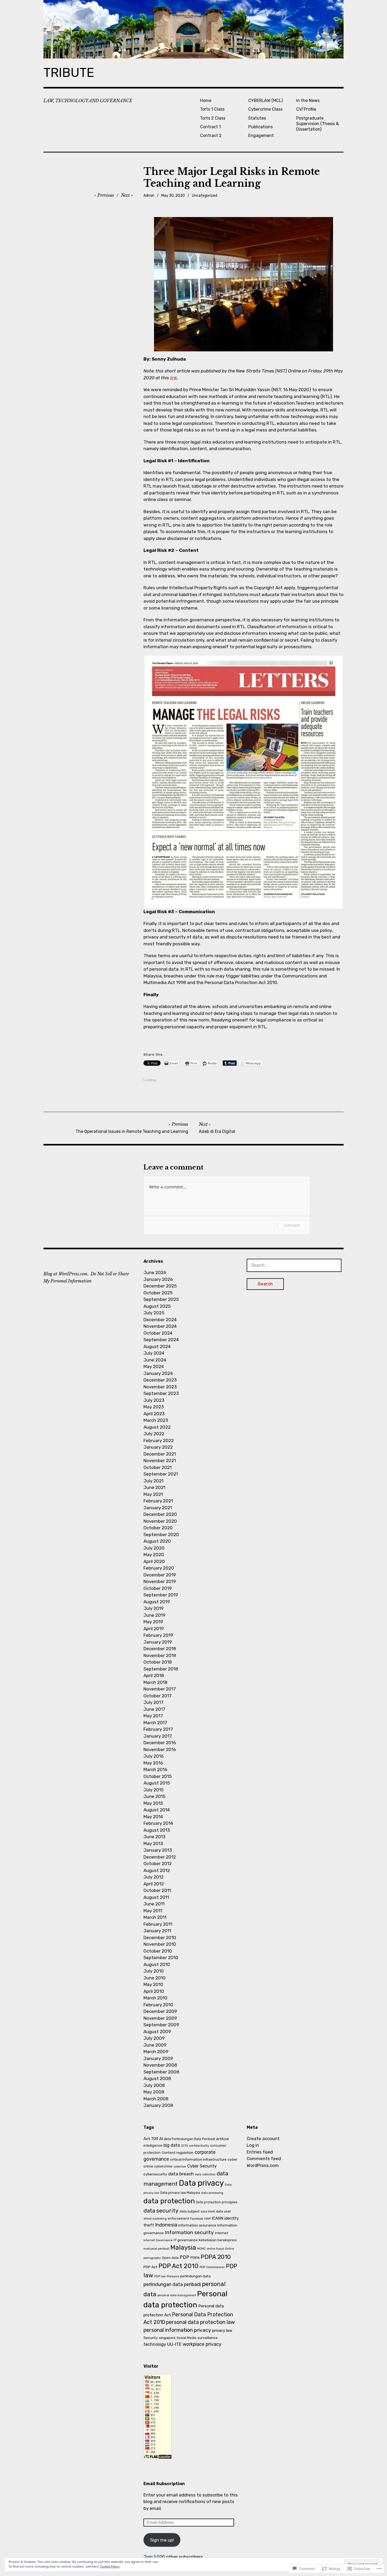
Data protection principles (217, 2202)
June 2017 (154, 1709)
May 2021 (153, 1494)
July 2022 (154, 1434)
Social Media (187, 2338)
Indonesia (166, 2225)
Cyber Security (202, 2166)
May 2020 (154, 1555)
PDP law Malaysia (167, 2276)
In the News (308, 100)
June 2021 (154, 1487)
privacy (202, 2330)
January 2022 (158, 1447)
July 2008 (154, 2085)
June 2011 (154, 1904)
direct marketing (155, 2219)
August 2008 (157, 2078)
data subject (190, 2211)
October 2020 (158, 1528)
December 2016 (160, 1743)
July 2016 (153, 1756)
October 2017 (158, 1696)
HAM (207, 2219)
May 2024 (154, 1366)
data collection (205, 2174)
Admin (149, 196)
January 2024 (158, 1373)
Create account (263, 2139)
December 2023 (160, 1380)
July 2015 (153, 1790)
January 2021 (158, 1508)
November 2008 (160, 2065)
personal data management (177, 2295)
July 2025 (154, 1313)
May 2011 (153, 1911)
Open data (170, 2258)
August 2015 (157, 1783)
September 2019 (161, 1595)
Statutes (257, 118)
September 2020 (161, 1535)
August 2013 (157, 1830)
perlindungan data (195, 2276)
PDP (184, 2257)
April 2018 (154, 1675)
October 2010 (158, 1951)
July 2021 (153, 1481)
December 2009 (160, 2011)
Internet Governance (158, 2240)
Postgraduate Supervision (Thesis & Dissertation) (317, 124)
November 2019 (160, 1581)
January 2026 (158, 1279)
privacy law (222, 2331)
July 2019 (153, 1608)
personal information (168, 2330)
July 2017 (153, 1702)
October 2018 (158, 1662)
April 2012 (154, 1884)
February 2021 (158, 1501)
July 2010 (154, 1971)
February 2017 (158, 1729)
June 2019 (154, 1615)
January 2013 (158, 1850)
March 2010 (155, 1998)
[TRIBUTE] (193, 29)
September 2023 (161, 1393)
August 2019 (157, 1602)
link (174, 378)
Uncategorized (205, 196)
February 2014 (158, 1823)
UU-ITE (174, 2344)
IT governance (186, 2240)
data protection (169, 2201)
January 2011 (157, 1931)
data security (161, 2211)
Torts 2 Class (213, 118)
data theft (208, 2212)
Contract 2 (211, 136)
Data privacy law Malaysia (180, 2193)
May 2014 (153, 1817)
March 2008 (156, 2099)
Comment (292, 1225)
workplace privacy (202, 2344)
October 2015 (158, 1776)
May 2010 (153, 1984)
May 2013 (153, 1843)
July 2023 (154, 1400)
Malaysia (183, 2248)
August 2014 (157, 1810)
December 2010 (160, 1938)
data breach (181, 2174)
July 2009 (154, 2038)
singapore (167, 2338)
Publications (261, 127)
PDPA (195, 2258)
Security (151, 2338)
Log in (253, 2145)
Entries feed (260, 2152)
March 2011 (155, 1917)
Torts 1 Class (212, 109)
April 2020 (154, 1561)
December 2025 (160, 1286)
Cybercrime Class (265, 109)
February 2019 (158, 1635)
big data (172, 2145)
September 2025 (161, 1299)
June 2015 (154, 1796)
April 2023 (154, 1414)
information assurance (197, 2225)
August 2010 (157, 1964)
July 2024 (154, 1353)
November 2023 (160, 1387)
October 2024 (158, 1333)
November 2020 (160, 1521)
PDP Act (150, 2267)
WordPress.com (263, 2165)
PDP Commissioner (212, 2267)
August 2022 (157, 1427)
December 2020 (160, 1514)
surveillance (208, 2338)
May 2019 (153, 1622)
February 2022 (159, 1441)
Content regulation (178, 2152)
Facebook (197, 2219)
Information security (189, 2232)
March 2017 (155, 1723)
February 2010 (158, 2005)
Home (206, 100)
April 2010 (154, 1991)
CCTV (184, 2146)
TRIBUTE (69, 73)
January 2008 (158, 2105)
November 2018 (160, 1655)
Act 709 (151, 2139)
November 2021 (160, 1461)
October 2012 (158, 1864)
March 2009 (156, 2052)
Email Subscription (164, 2484)
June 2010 (155, 1978)
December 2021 (160, 1454)
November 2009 (160, 2018)
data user (224, 2211)
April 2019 (154, 1629)
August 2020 (157, 1541)
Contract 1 (210, 127)
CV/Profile (306, 109)
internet (221, 2233)
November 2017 (160, 1689)
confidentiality (199, 2146)
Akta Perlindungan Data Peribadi (190, 2139)
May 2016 (153, 1763)
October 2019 (158, 1588)
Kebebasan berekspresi (218, 2240)
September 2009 (161, 2025)
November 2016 (160, 1749)
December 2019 (160, 1575)
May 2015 (153, 1803)
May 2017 (153, 1716)
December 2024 (160, 1320)
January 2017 (158, 1736)
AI (161, 2139)
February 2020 (159, 1568)
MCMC (201, 2249)
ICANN (217, 2218)
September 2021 (161, 1474)
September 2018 (161, 1669)
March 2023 (156, 1420)
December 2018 (160, 1649)
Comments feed (264, 2159)
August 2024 (157, 1346)
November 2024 (160, 1326)
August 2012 (157, 1870)
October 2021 (158, 1467)
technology (155, 2344)
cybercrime (163, 2166)
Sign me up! (162, 2540)
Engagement (261, 136)
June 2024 (155, 1360)
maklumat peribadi (156, 2249)
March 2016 (155, 1769)
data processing (212, 2193)
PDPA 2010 (216, 2257)
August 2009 (157, 2032)
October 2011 (157, 1890)
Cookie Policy (110, 2567)
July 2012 (153, 1877)
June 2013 (154, 1837)
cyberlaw (180, 2167)
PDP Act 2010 (178, 2266)
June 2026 (155, 1272)
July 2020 (154, 1548)
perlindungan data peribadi (172, 2284)
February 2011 (158, 1924)
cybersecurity (155, 2174)
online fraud (215, 2249)
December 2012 (160, 1857)
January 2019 (158, 1642)
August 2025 (157, 1306)
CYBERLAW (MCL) (266, 100)
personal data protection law (200, 2322)
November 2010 (160, 1944)
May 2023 (154, 1407)
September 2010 (161, 1958)
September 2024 (161, 1340)
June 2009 (155, 2045)
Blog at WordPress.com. (66, 1274)
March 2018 (155, 1682)
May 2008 (154, 2092)
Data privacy (201, 2183)
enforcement (178, 2218)
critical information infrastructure (198, 2159)
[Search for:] (294, 1265)
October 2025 (158, 1293)
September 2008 (161, 2072)
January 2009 (158, 2058)
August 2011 (156, 1897)
